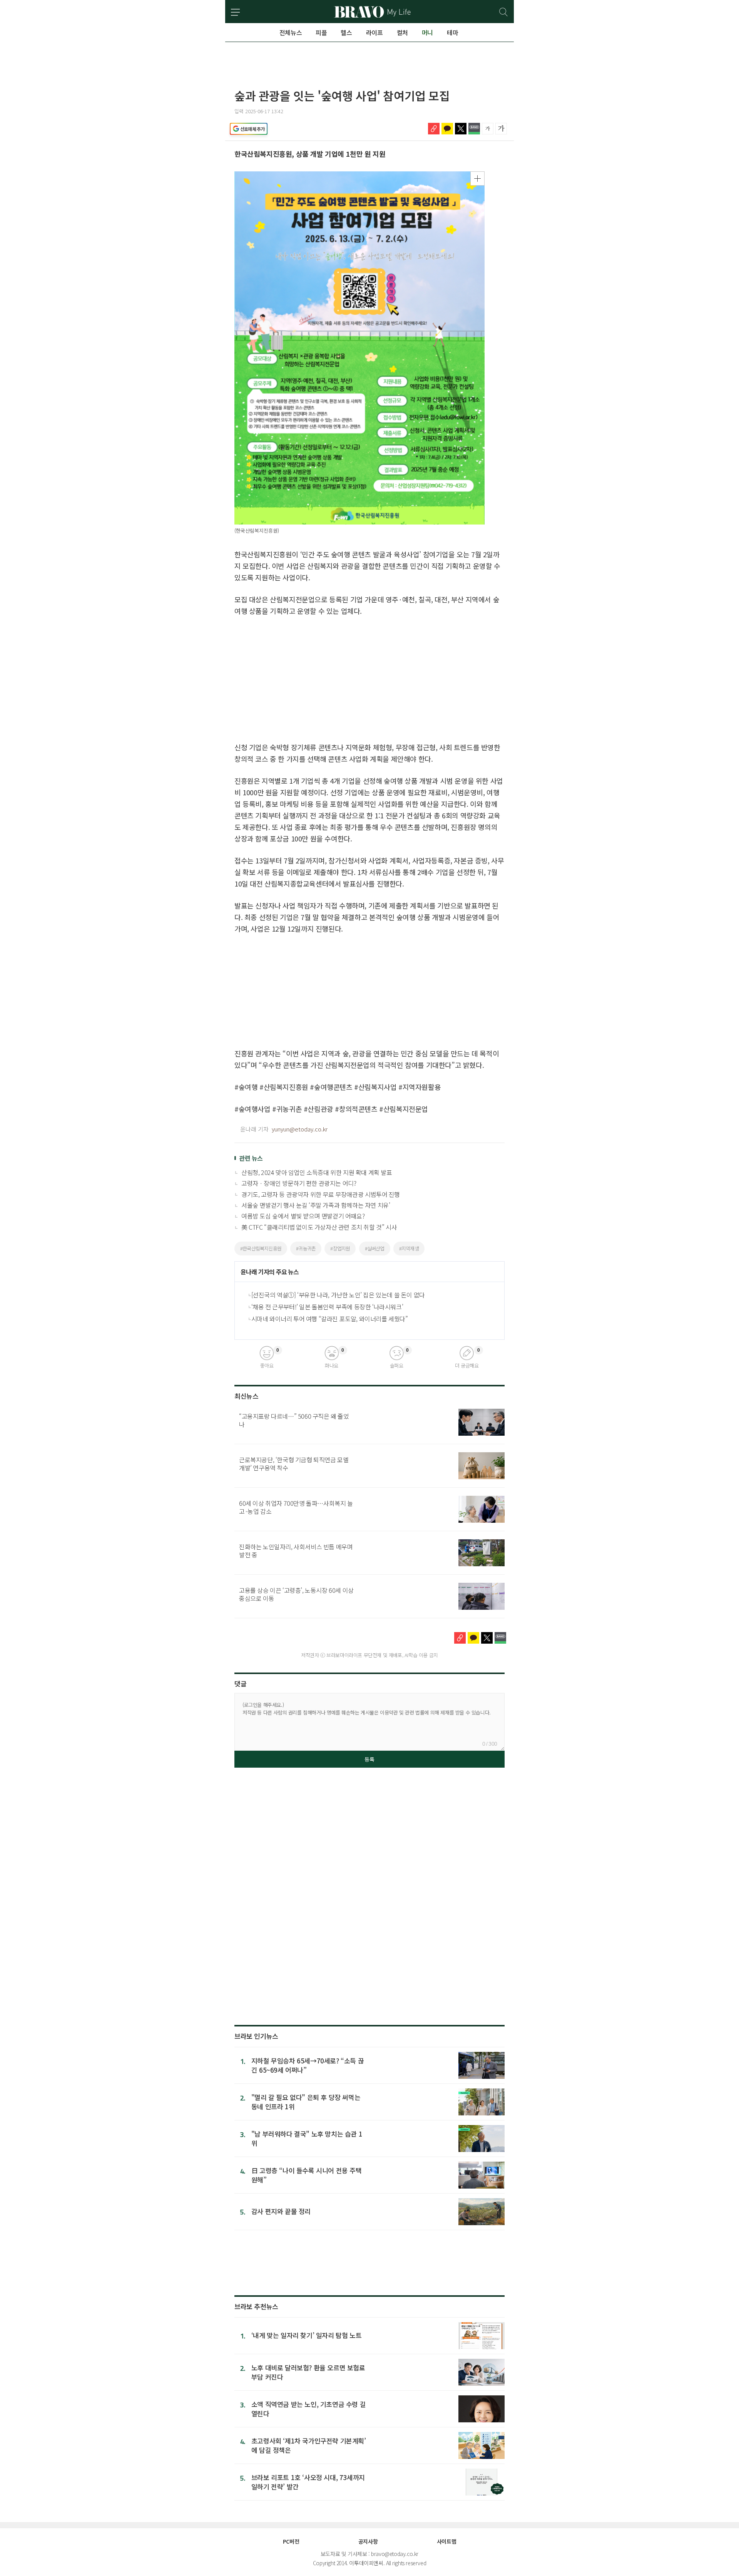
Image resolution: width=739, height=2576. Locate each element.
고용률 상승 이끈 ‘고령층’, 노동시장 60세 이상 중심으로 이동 (296, 1594)
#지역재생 (409, 1248)
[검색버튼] (504, 12)
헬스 (346, 32)
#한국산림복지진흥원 (261, 1248)
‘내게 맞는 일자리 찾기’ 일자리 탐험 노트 (306, 2335)
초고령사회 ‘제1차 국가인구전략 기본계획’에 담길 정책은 (309, 2445)
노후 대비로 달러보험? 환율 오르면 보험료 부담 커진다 (308, 2372)
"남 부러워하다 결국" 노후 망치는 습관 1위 (307, 2138)
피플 (321, 32)
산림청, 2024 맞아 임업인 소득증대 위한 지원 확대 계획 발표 (317, 1172)
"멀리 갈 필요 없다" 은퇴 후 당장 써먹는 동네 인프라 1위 (306, 2102)
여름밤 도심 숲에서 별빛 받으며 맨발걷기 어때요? (303, 1216)
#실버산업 (375, 1248)
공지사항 (368, 2541)
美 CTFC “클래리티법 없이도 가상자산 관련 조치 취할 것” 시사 (319, 1227)
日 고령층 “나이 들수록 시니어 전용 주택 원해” (307, 2175)
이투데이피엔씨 (366, 2563)
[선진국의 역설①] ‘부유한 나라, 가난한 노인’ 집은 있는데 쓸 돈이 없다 (338, 1295)
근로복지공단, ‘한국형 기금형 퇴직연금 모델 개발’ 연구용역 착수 (294, 1464)
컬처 (402, 32)
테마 (452, 32)
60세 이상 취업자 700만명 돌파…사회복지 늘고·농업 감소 (296, 1507)
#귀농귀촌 (306, 1248)
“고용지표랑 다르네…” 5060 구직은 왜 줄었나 (294, 1420)
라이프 (375, 32)
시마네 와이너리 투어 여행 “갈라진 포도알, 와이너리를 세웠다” (330, 1319)
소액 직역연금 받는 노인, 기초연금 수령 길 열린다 (308, 2409)
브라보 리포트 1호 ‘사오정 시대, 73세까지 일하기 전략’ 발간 (308, 2482)
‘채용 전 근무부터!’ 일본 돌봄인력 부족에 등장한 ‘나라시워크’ (327, 1307)
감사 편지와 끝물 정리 (281, 2211)
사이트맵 (446, 2541)
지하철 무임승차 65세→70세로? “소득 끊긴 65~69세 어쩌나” (308, 2065)
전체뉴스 (291, 32)
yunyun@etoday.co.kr (300, 1129)
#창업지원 (340, 1248)
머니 (427, 32)
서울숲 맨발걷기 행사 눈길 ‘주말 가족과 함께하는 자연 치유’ (316, 1205)
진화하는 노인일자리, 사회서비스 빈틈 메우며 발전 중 (296, 1551)
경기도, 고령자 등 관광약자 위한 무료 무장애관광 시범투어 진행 (321, 1194)
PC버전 (291, 2541)
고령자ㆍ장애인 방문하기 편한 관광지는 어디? (299, 1183)
